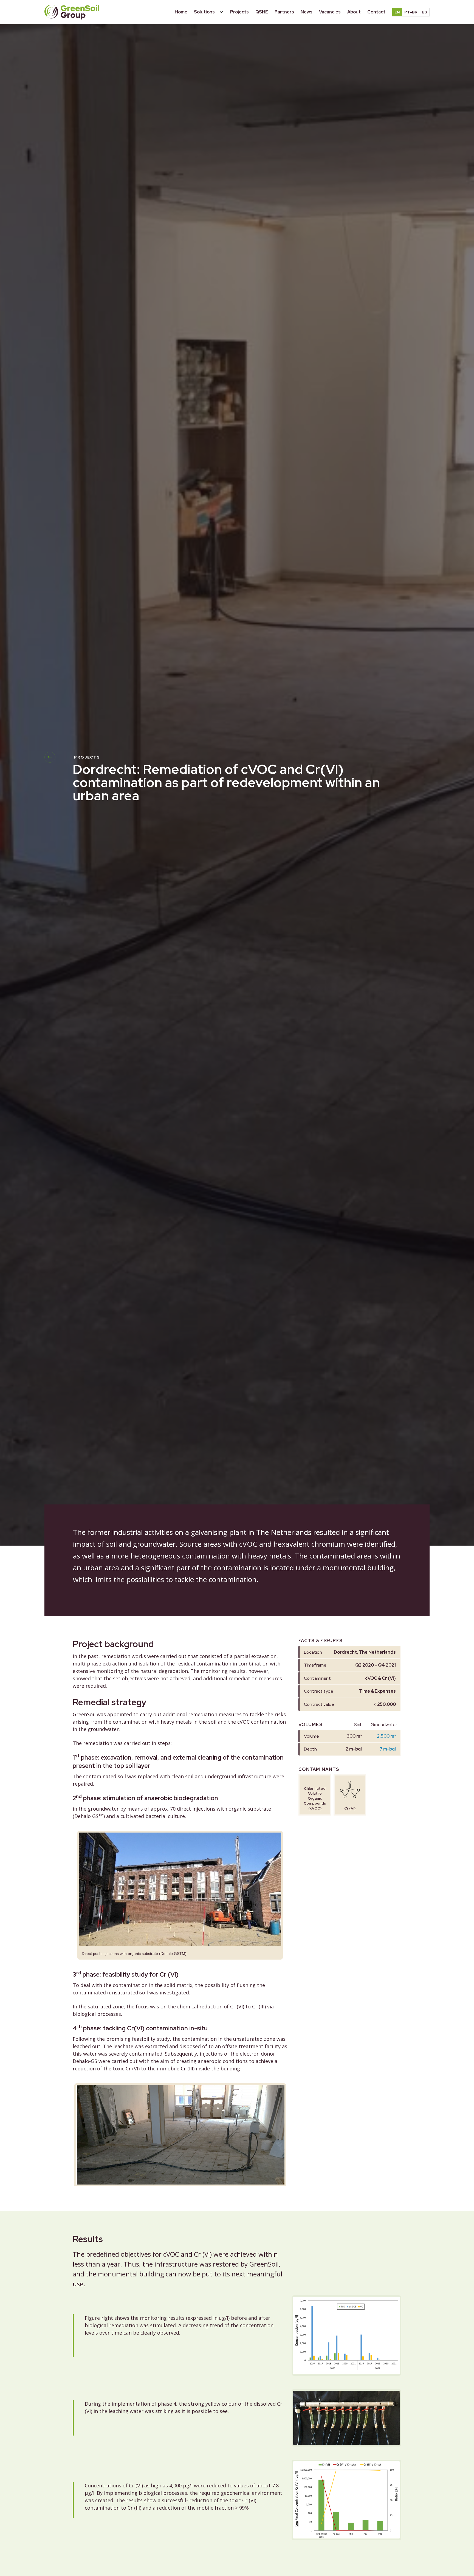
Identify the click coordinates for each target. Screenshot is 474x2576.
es (424, 12)
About (354, 12)
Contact (376, 12)
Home (181, 12)
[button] (209, 12)
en (397, 12)
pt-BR (411, 12)
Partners (284, 12)
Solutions (204, 12)
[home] (72, 12)
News (307, 12)
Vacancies (330, 12)
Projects (239, 12)
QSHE (262, 12)
